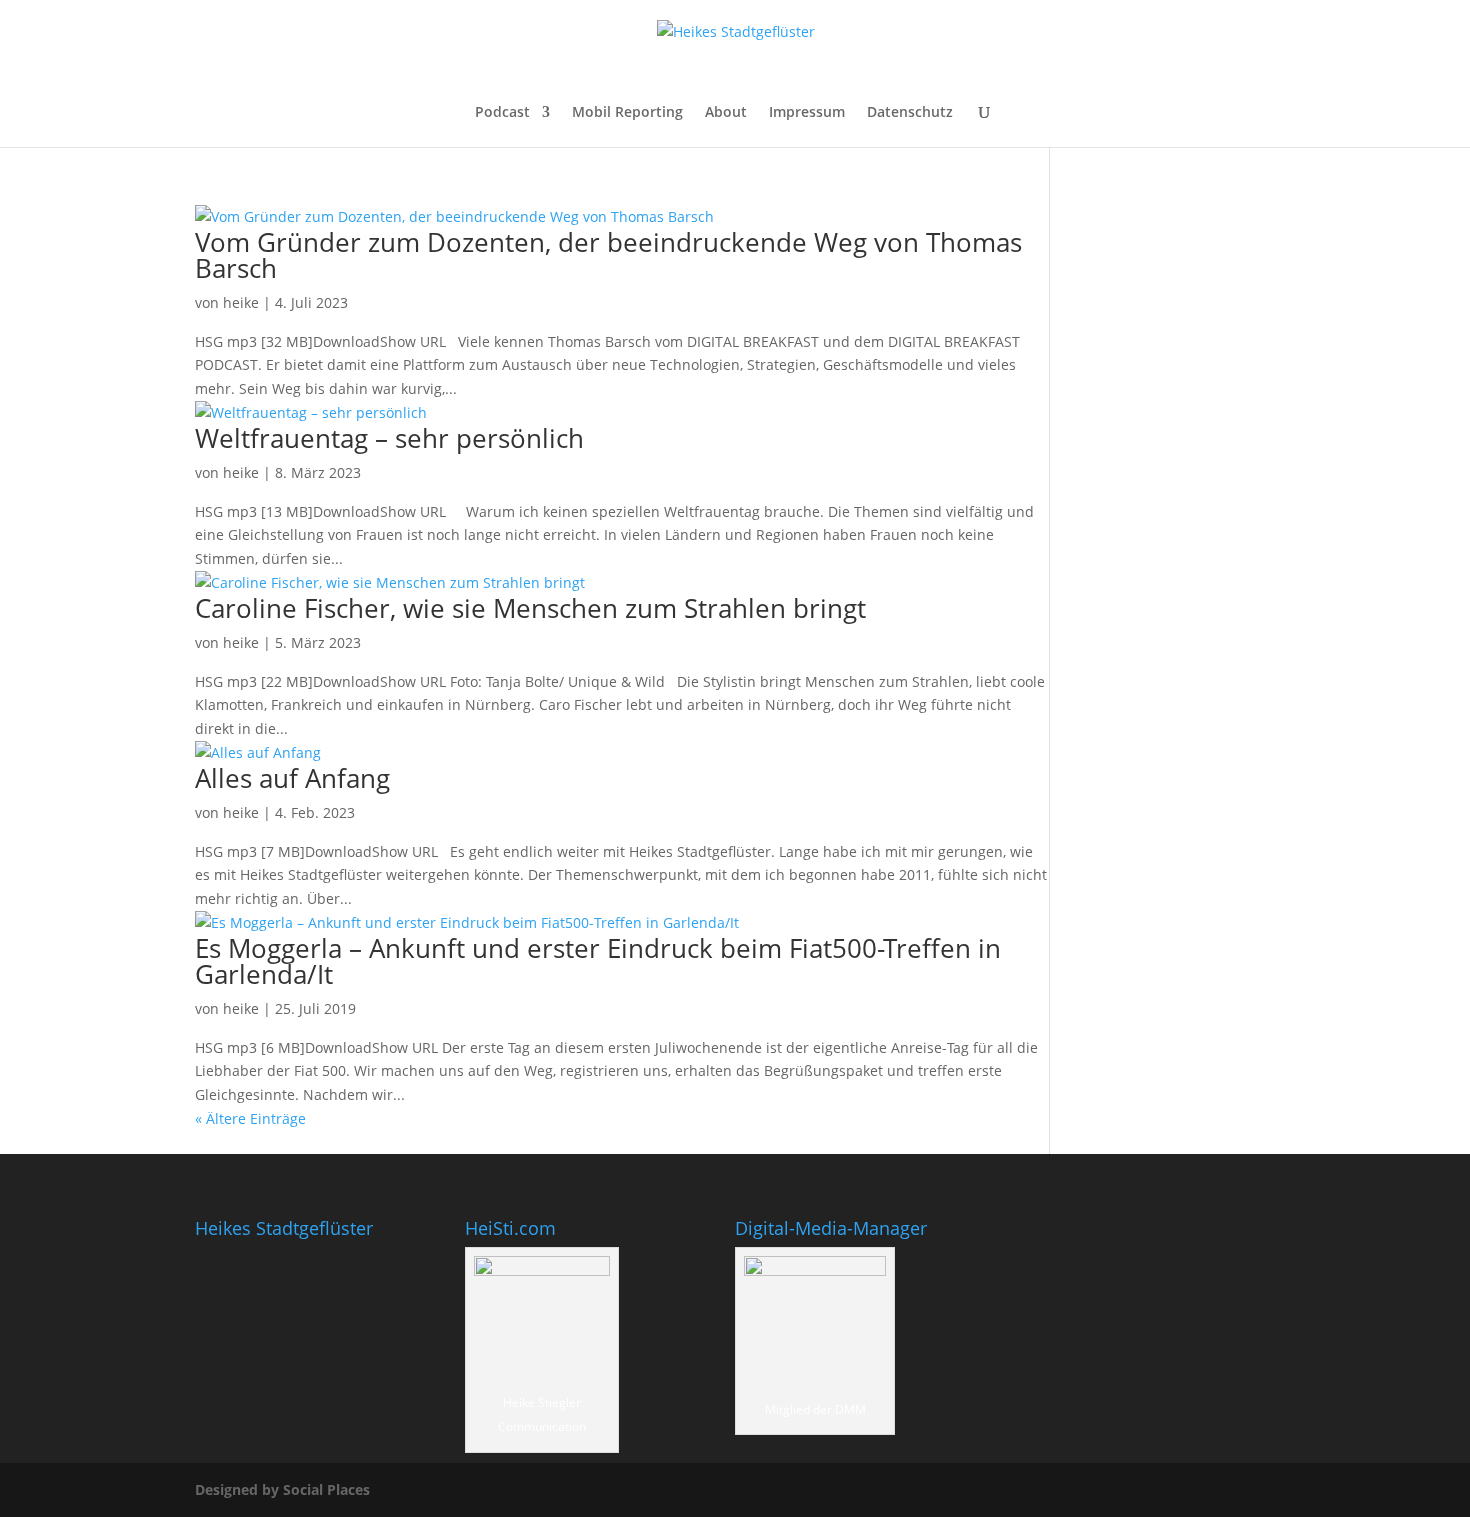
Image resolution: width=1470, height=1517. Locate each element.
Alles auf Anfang (292, 778)
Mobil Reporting (627, 113)
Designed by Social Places (282, 1489)
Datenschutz (910, 113)
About (726, 113)
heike (241, 302)
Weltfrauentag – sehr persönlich (389, 438)
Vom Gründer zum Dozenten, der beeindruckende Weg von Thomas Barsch (608, 255)
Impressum (807, 113)
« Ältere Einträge (250, 1118)
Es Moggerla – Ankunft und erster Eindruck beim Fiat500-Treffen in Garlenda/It (598, 961)
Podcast (502, 113)
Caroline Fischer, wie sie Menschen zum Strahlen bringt (530, 608)
